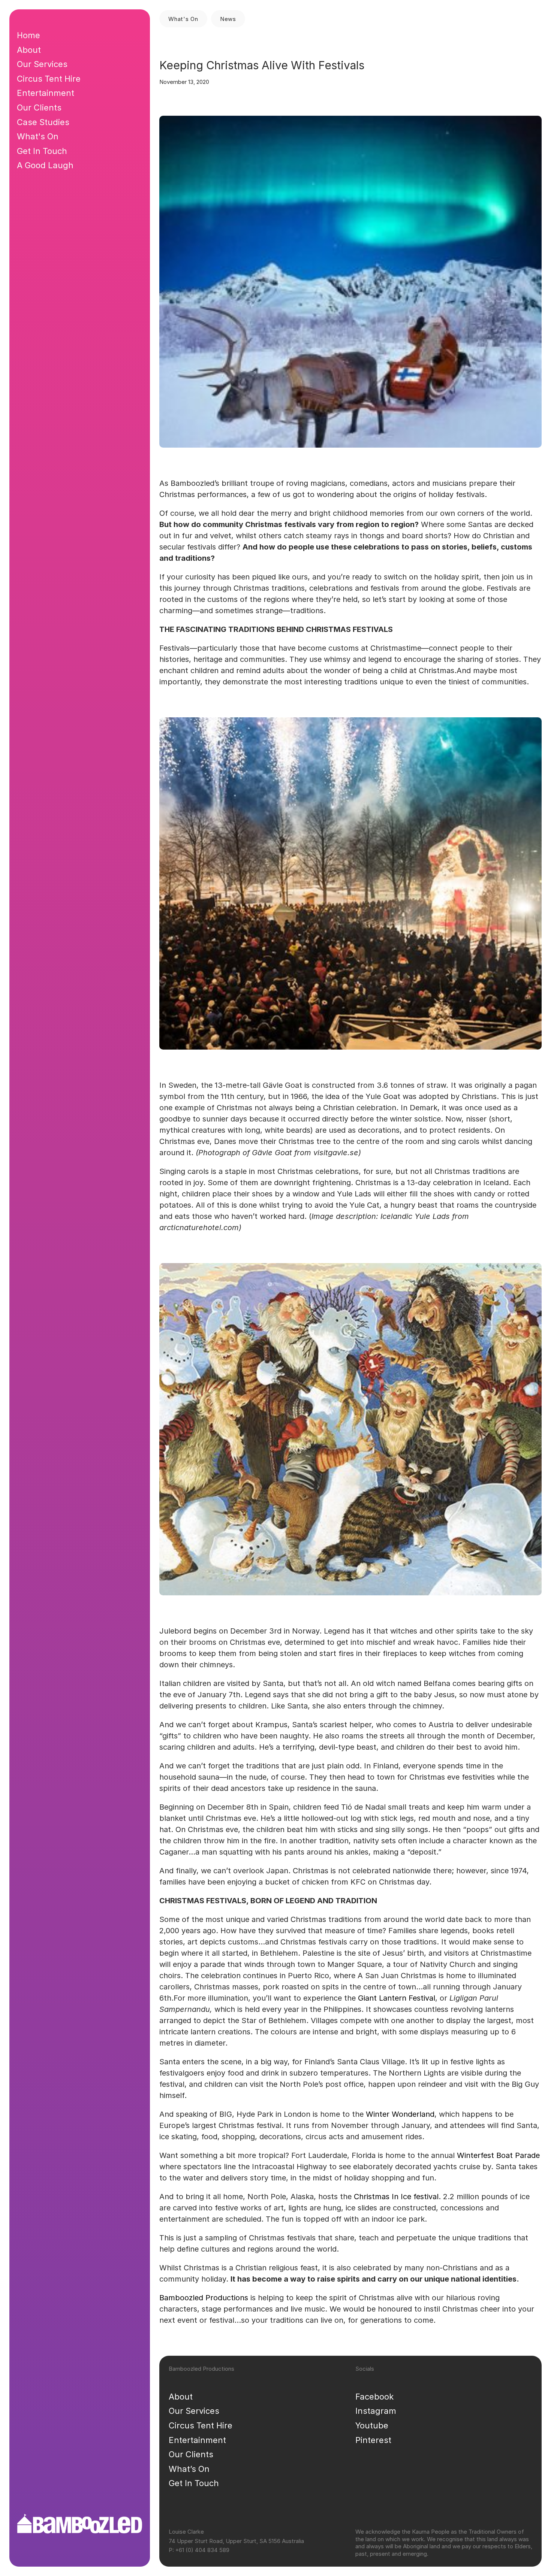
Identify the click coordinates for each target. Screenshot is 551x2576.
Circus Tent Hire (201, 2425)
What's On (38, 136)
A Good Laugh (45, 165)
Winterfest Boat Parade (498, 2155)
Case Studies (43, 122)
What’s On (189, 2469)
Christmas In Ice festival (396, 2197)
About (181, 2397)
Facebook (374, 2397)
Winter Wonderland (400, 2114)
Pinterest (373, 2440)
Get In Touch (194, 2483)
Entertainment (197, 2440)
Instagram (376, 2411)
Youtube (372, 2425)
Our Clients (191, 2454)
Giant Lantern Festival (397, 1998)
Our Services (194, 2411)
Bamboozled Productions (204, 2298)
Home (28, 35)
